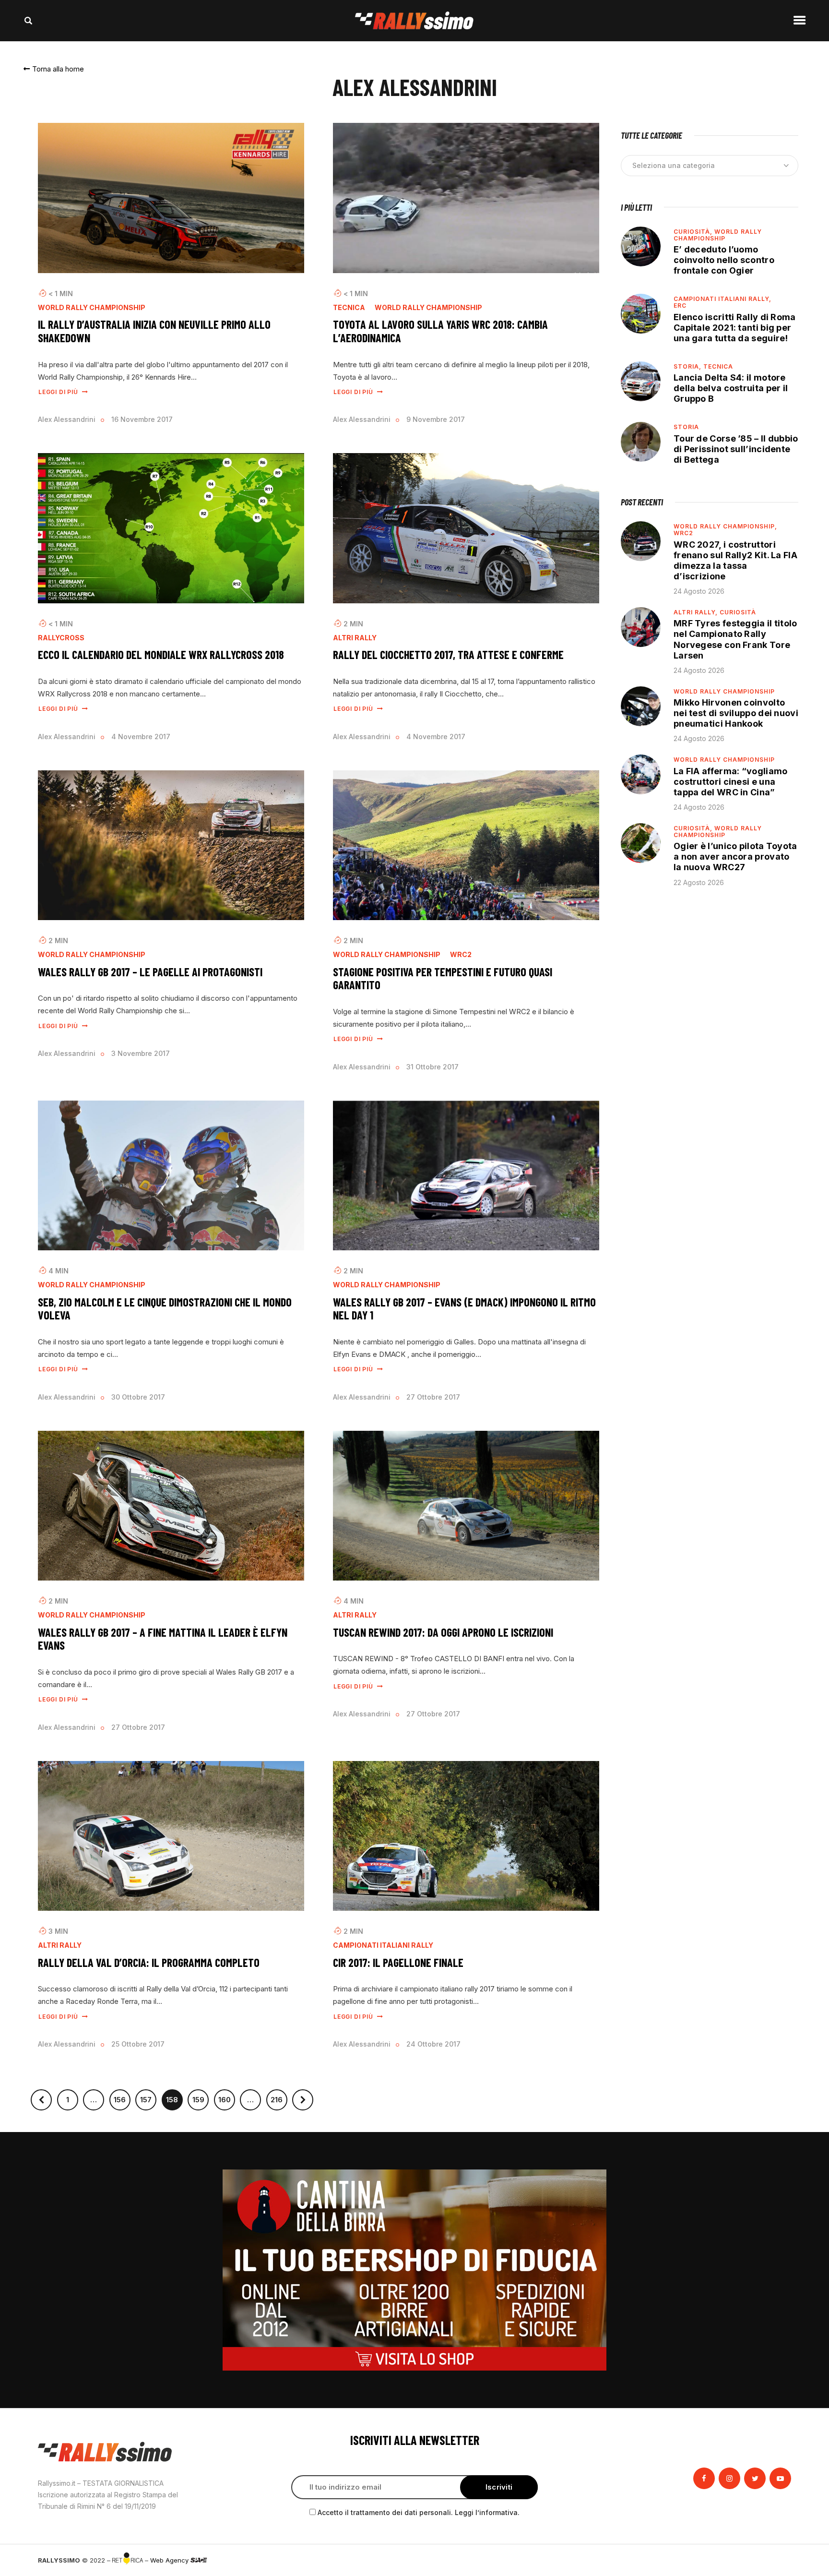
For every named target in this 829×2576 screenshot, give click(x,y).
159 (201, 2097)
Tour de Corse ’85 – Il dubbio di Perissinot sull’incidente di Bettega (736, 449)
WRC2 (461, 955)
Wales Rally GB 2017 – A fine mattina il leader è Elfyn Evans (163, 1639)
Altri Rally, (697, 612)
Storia (686, 427)
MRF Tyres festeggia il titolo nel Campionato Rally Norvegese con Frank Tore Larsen (735, 639)
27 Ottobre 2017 (433, 1397)
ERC (680, 306)
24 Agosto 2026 (699, 591)
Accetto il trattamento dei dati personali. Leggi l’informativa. (419, 2512)
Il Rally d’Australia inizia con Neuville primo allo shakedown (154, 331)
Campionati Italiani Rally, (722, 299)
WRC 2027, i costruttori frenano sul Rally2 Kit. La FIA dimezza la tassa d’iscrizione (735, 560)
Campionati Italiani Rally (383, 1945)
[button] (54, 69)
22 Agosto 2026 (699, 882)
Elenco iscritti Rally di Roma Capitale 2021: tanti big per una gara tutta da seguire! (735, 328)
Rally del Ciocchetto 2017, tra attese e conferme (448, 655)
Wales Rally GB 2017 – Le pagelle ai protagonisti (150, 972)
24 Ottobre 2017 (433, 2044)
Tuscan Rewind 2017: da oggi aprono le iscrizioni (443, 1632)
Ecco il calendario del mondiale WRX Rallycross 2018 (161, 655)
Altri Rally (355, 638)
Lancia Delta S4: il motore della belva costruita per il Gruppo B (731, 388)
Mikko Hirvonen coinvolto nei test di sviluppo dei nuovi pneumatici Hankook (736, 713)
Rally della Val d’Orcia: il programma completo (149, 1963)
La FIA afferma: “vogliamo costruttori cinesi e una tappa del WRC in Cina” (731, 782)
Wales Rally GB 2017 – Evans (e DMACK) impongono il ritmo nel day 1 (464, 1309)
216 (279, 2097)
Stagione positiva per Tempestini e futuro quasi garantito (443, 978)
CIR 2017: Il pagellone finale (398, 1963)
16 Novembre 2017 (142, 419)
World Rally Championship (92, 308)
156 (122, 2097)
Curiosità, (694, 232)
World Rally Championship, (725, 526)
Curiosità (738, 612)
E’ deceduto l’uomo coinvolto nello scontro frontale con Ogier (724, 260)
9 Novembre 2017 (436, 419)
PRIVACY (778, 2560)
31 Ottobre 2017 (432, 1067)
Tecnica (349, 308)
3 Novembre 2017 (141, 1053)
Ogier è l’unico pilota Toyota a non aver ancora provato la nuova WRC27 (735, 857)
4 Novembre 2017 (141, 737)
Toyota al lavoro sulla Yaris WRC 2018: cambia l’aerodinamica (440, 331)
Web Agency (170, 2560)
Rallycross (61, 638)
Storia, (688, 366)
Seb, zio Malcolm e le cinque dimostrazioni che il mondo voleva (165, 1309)
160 (227, 2097)
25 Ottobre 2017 (138, 2044)
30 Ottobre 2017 (138, 1397)
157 (148, 2097)
